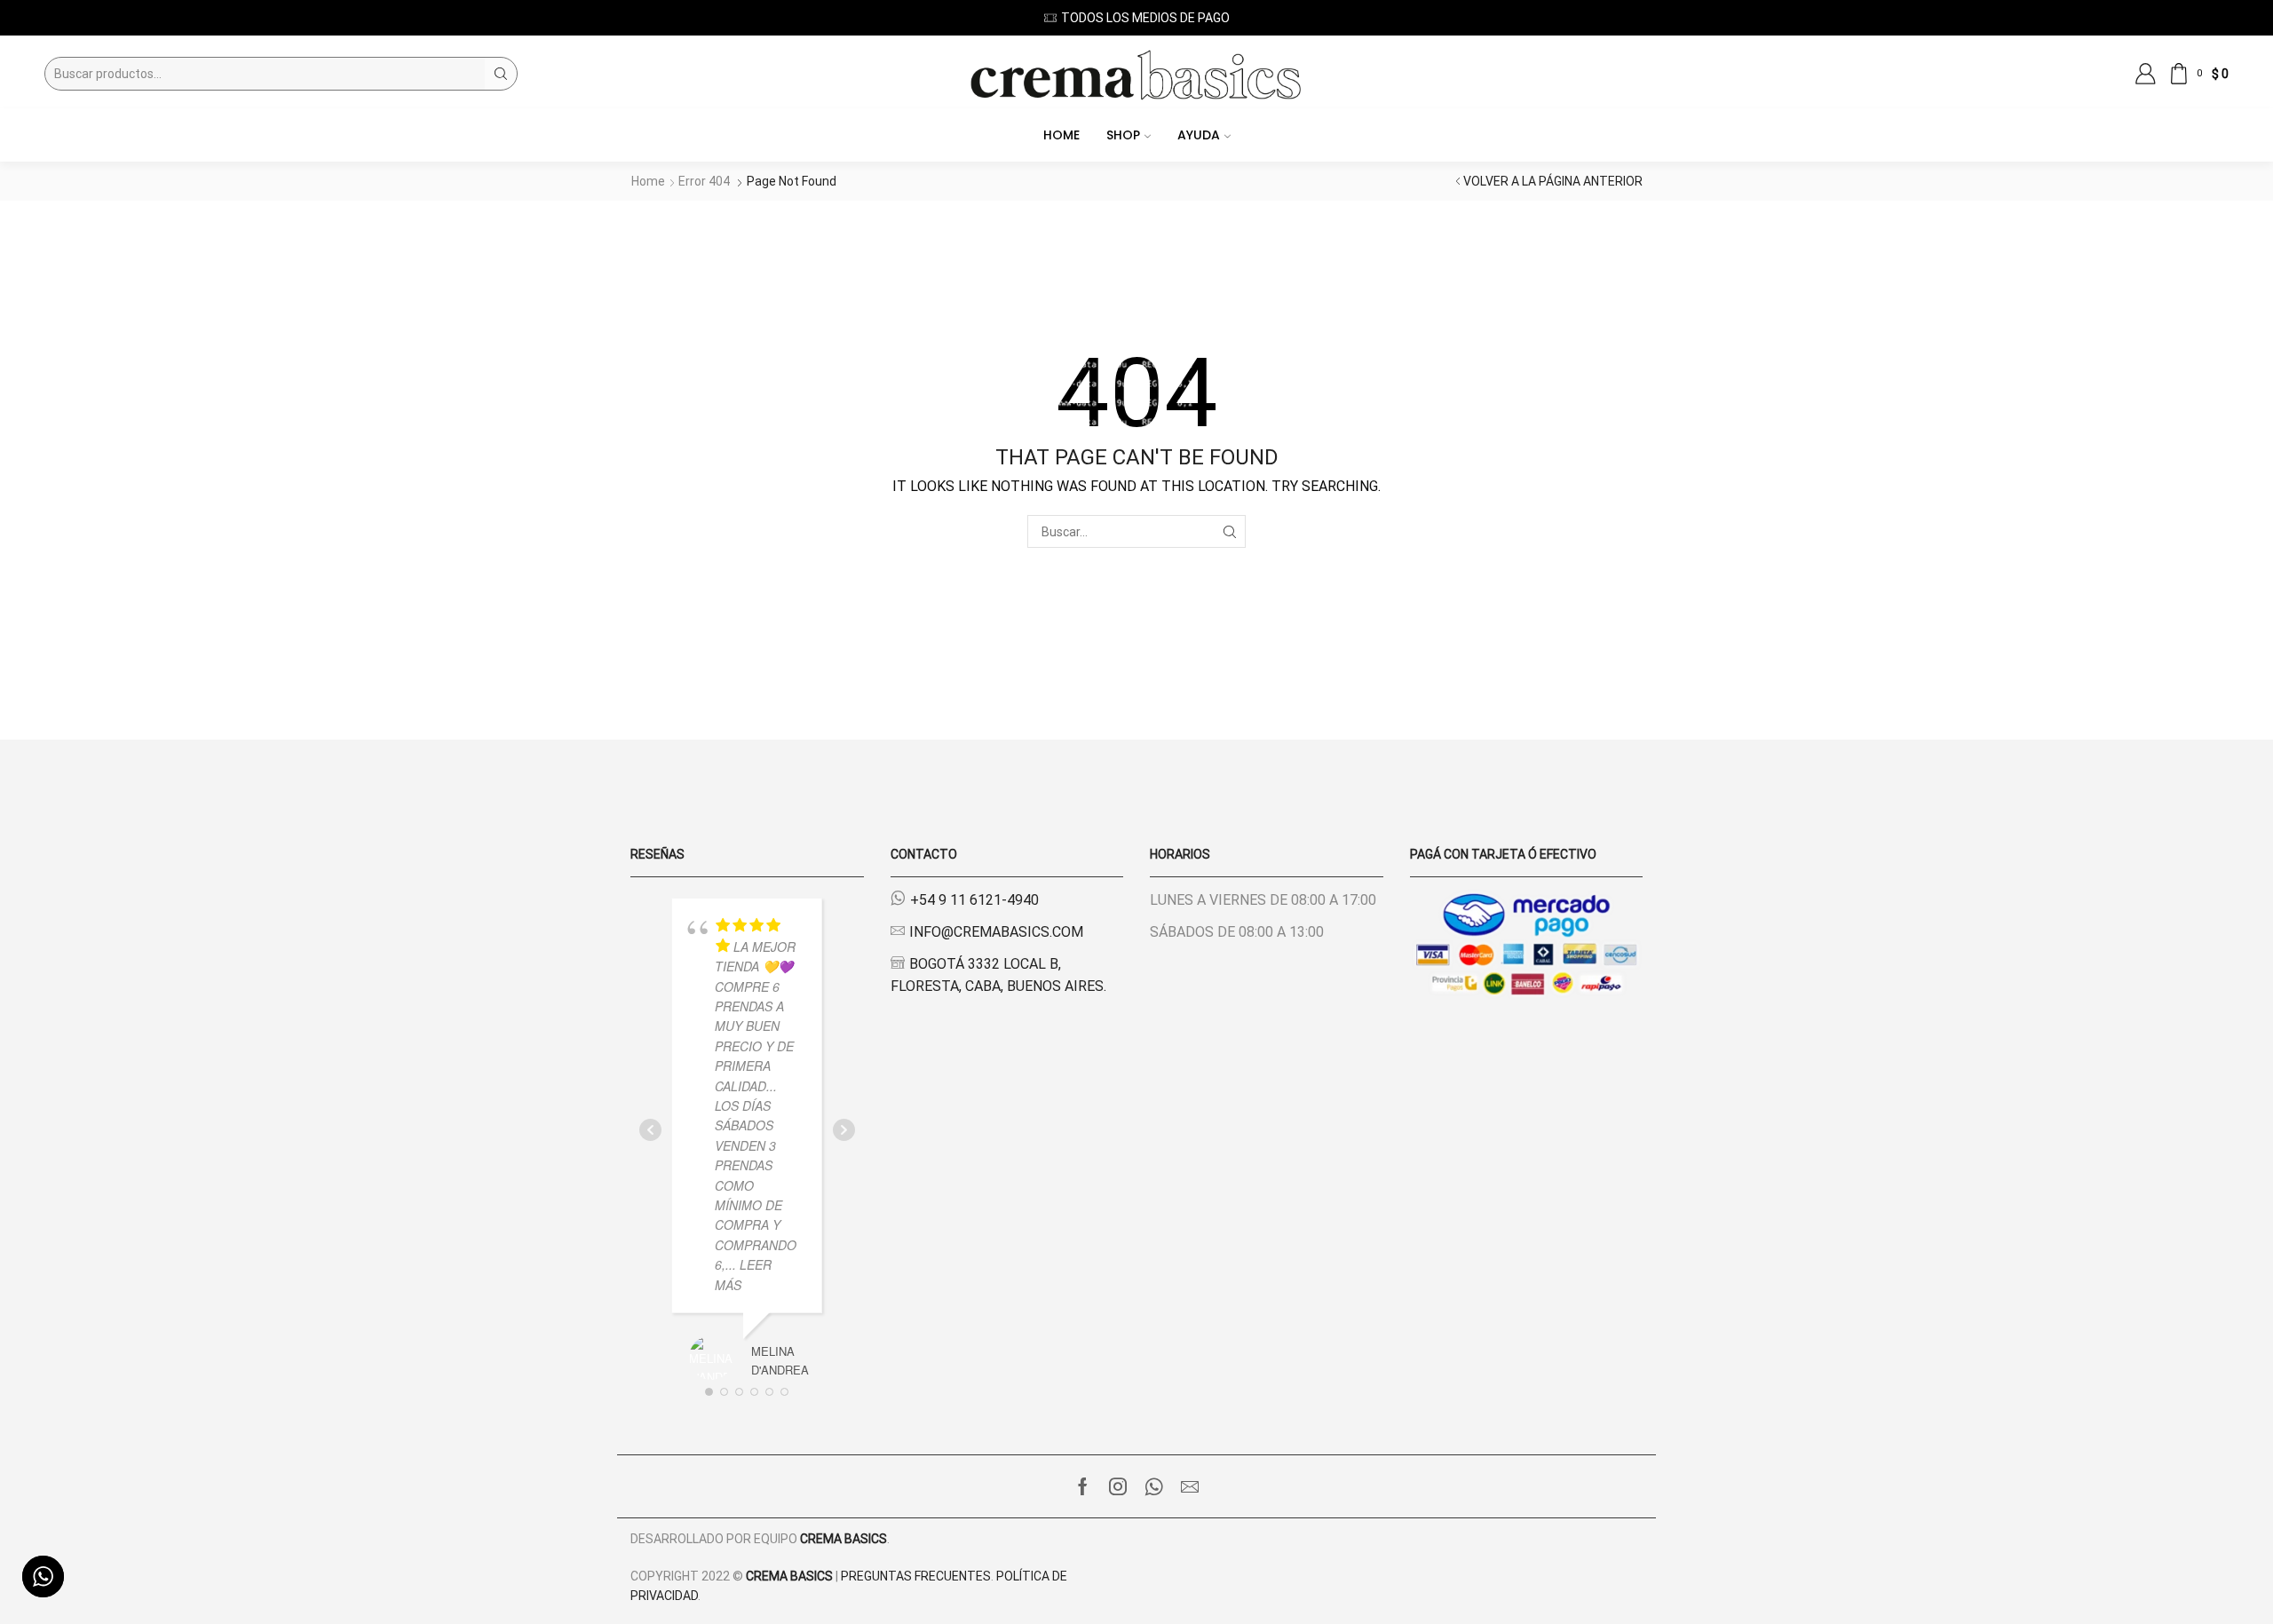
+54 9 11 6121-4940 (974, 900)
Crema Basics (843, 1539)
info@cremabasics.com (996, 932)
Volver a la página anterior (1553, 181)
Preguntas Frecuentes (916, 1576)
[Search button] (501, 74)
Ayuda (1199, 135)
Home (1061, 135)
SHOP (1123, 135)
